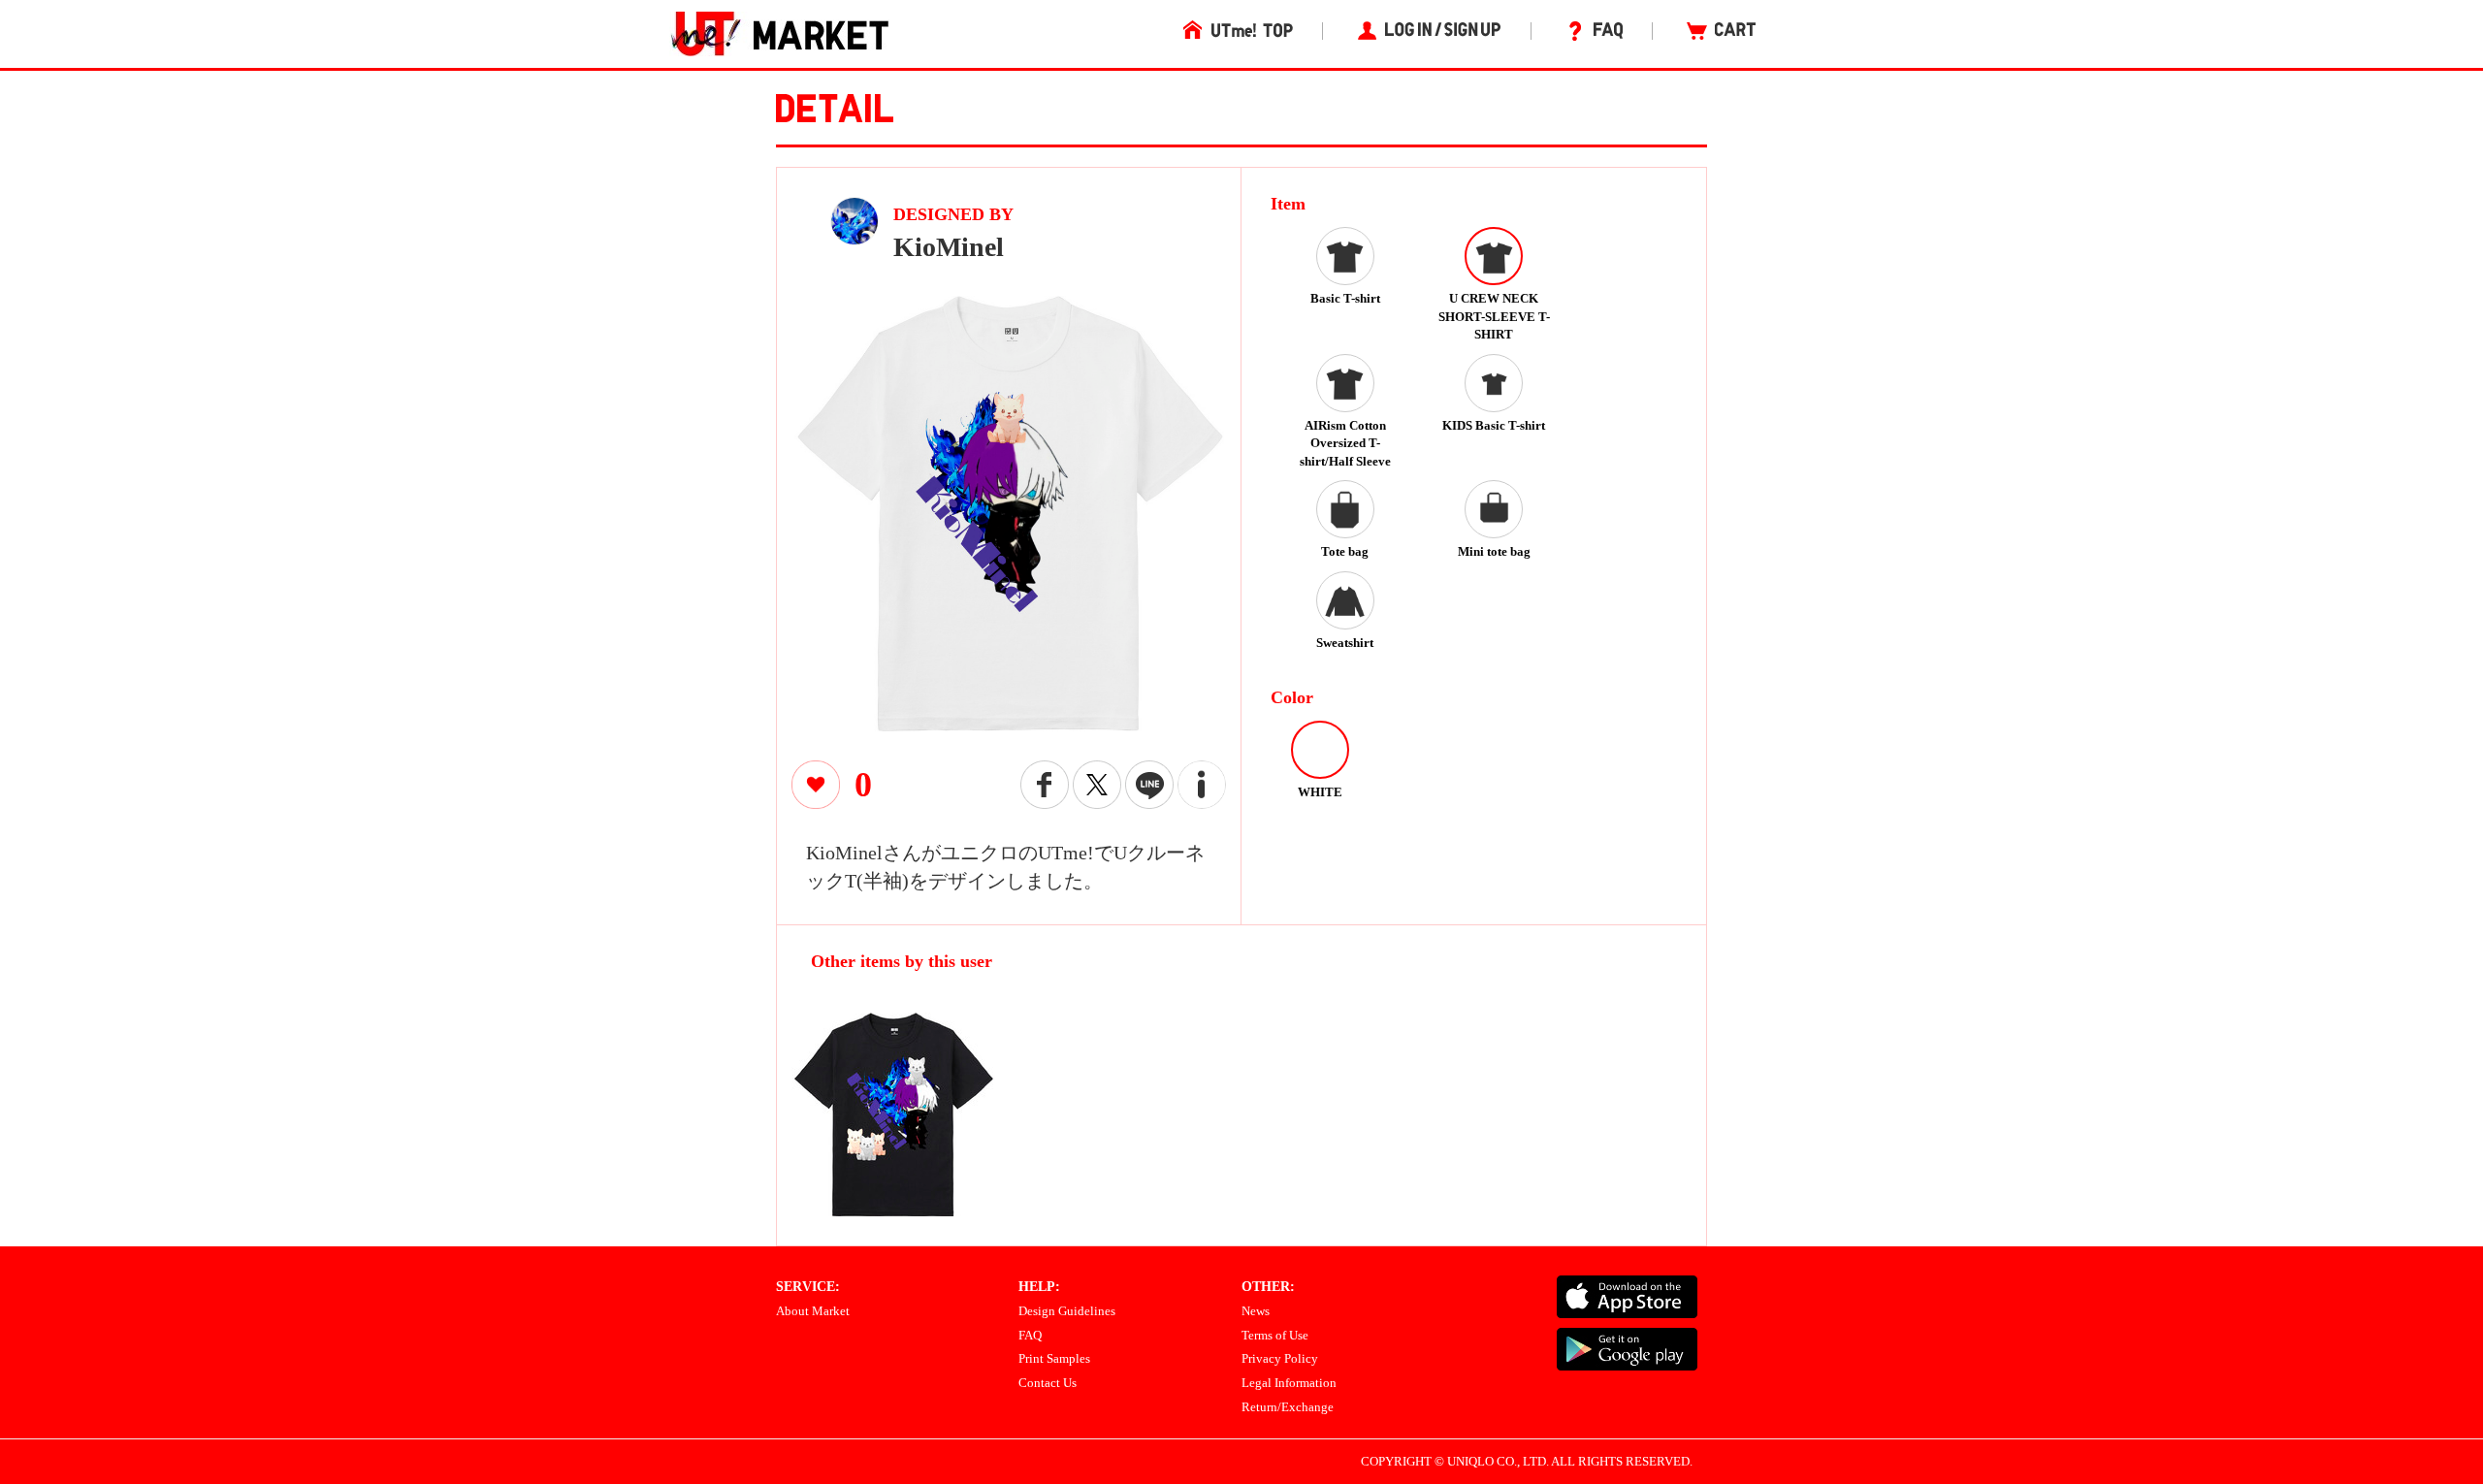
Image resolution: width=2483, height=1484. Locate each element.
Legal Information (1289, 1383)
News (1256, 1311)
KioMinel (949, 247)
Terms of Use (1275, 1335)
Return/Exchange (1288, 1407)
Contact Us (1048, 1383)
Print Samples (1054, 1358)
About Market (813, 1311)
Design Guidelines (1067, 1311)
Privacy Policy (1280, 1358)
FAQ (1030, 1335)
